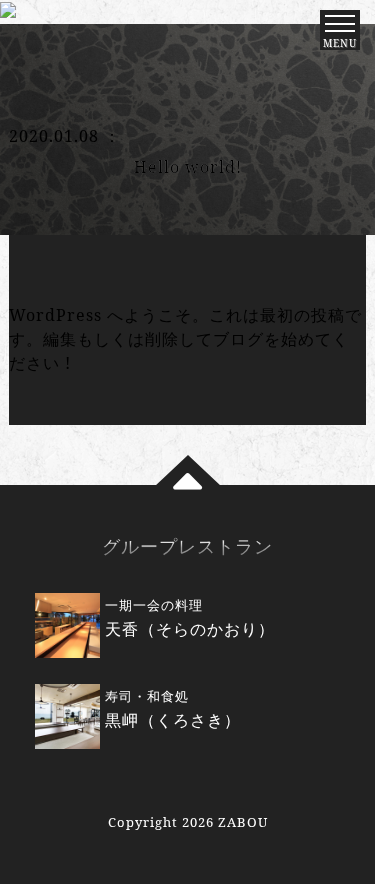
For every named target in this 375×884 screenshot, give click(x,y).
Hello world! (188, 167)
